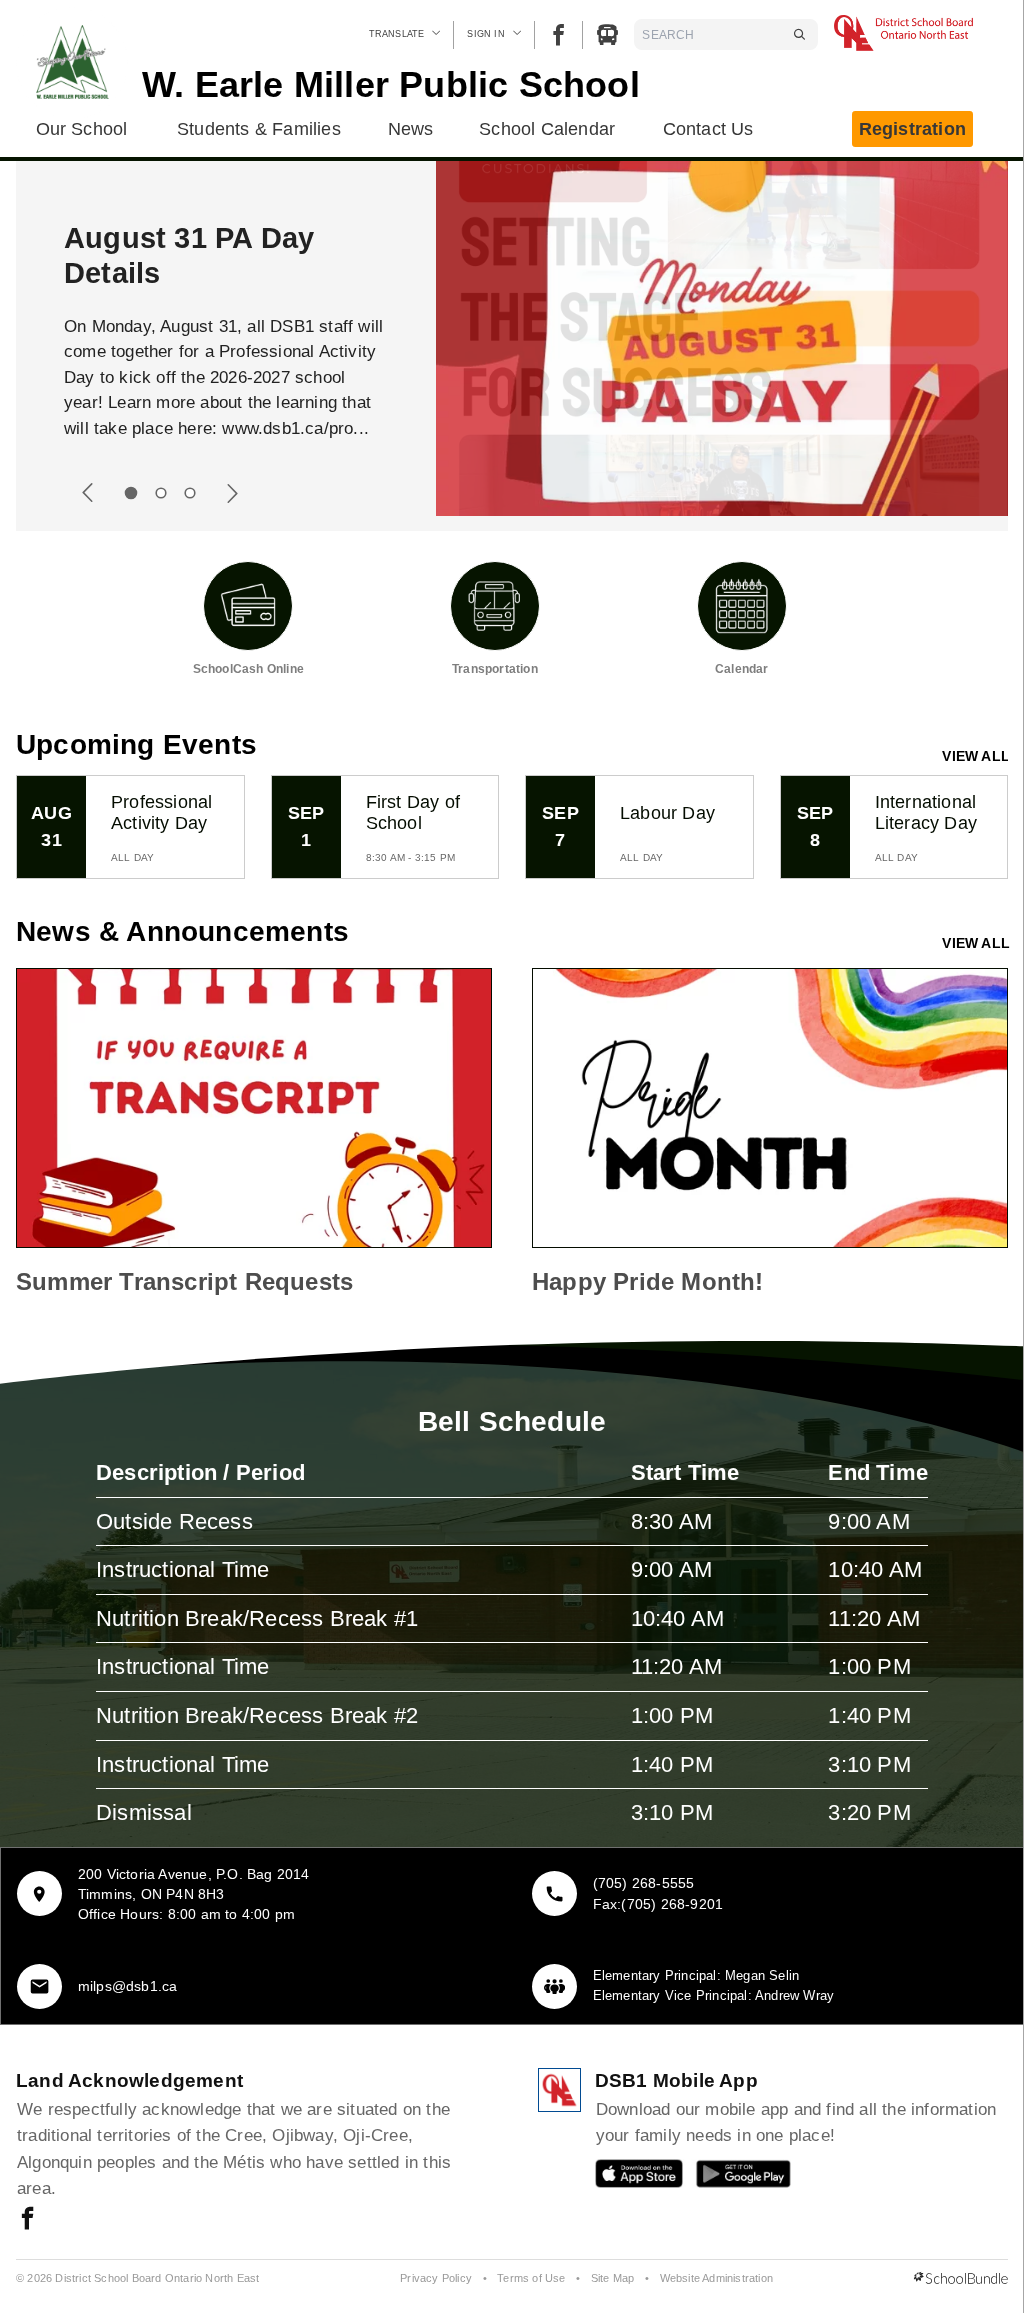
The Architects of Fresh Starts (184, 255)
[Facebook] (558, 34)
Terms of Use (531, 2278)
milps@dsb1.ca (128, 1986)
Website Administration (716, 2278)
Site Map (613, 2278)
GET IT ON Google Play (729, 2178)
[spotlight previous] (88, 493)
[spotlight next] (232, 493)
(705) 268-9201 (672, 1904)
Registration (912, 129)
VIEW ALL (976, 756)
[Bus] (607, 34)
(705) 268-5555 (644, 1883)
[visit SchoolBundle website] (961, 2279)
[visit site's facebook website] (27, 2220)
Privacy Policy (436, 2278)
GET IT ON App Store (629, 2178)
